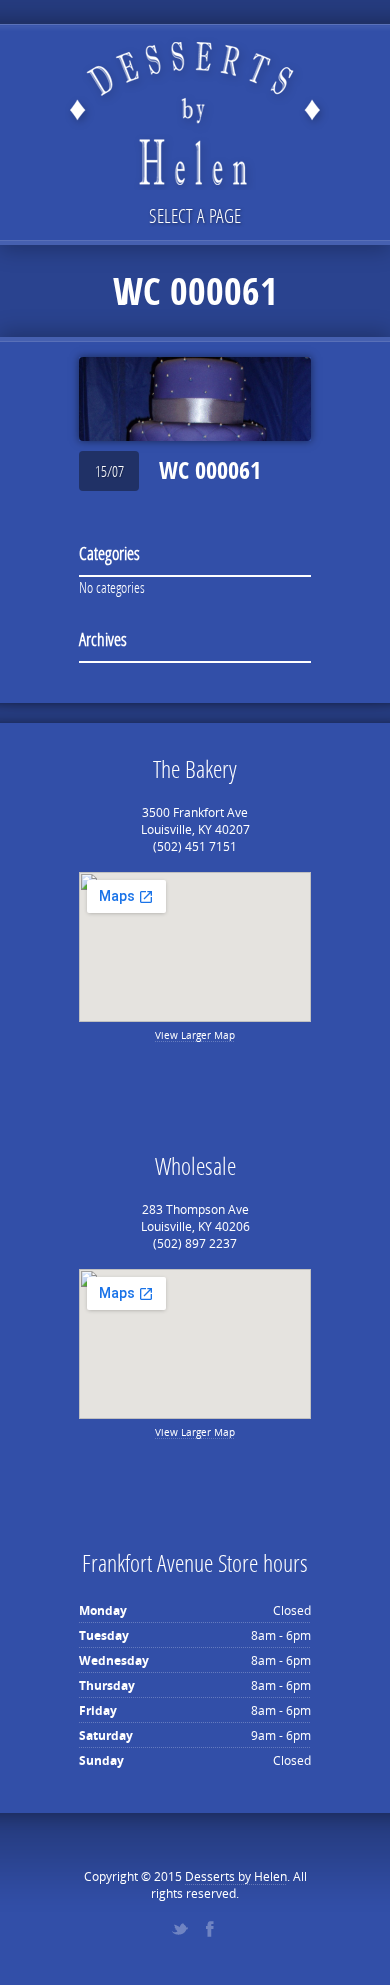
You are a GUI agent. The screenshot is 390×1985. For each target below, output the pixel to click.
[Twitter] (180, 1929)
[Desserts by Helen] (195, 97)
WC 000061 (210, 470)
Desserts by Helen (236, 1876)
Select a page (195, 215)
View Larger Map (195, 1035)
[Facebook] (210, 1929)
